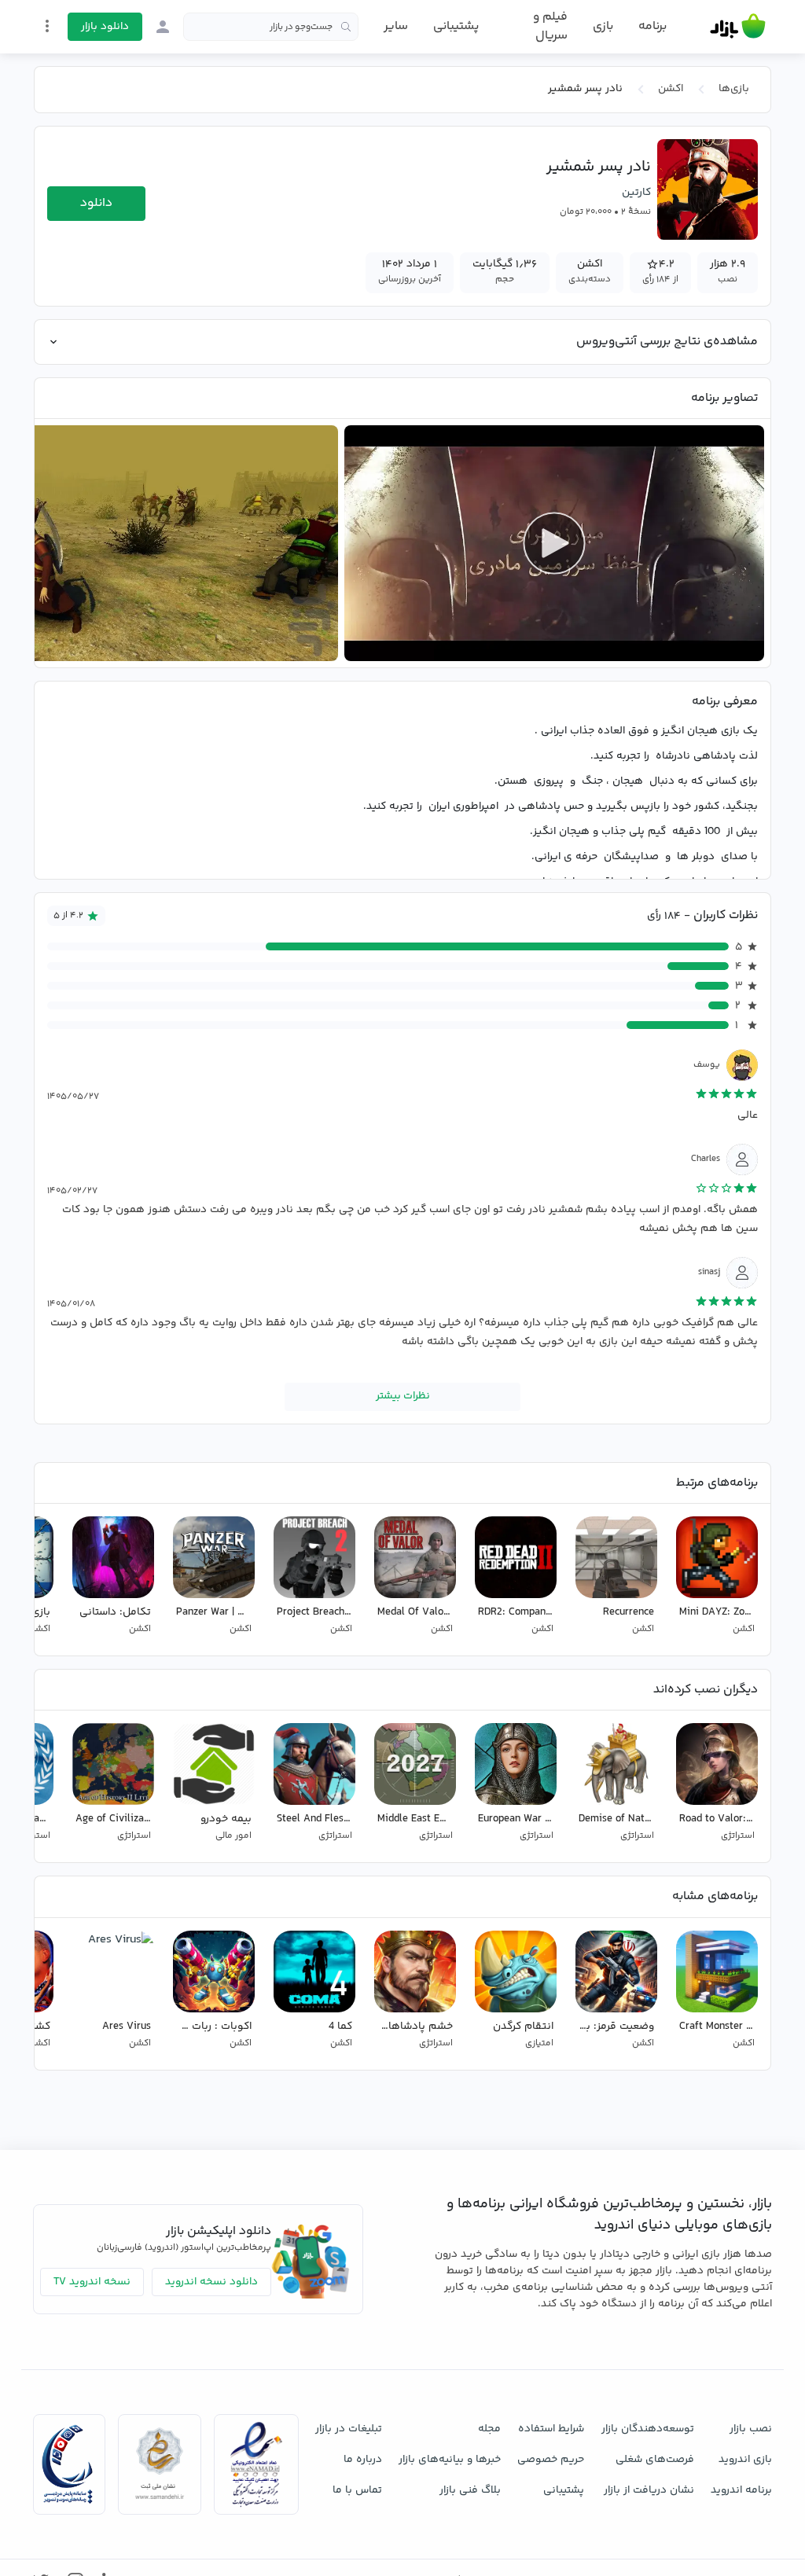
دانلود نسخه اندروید (211, 2282)
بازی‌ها (734, 89)
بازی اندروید (745, 2460)
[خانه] (738, 27)
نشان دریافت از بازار (649, 2490)
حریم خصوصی (551, 2460)
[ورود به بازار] (163, 27)
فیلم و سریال (550, 26)
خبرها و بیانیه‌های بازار (450, 2460)
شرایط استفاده (551, 2429)
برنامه (652, 27)
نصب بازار (751, 2429)
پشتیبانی (456, 26)
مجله (489, 2429)
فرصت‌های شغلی (655, 2460)
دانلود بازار (105, 27)
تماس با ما (357, 2490)
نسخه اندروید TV (92, 2282)
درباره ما (363, 2460)
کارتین (636, 193)
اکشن (671, 89)
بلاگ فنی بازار (470, 2490)
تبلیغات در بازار (349, 2429)
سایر (396, 27)
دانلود (96, 203)
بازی (603, 27)
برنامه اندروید (741, 2490)
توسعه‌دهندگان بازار (648, 2429)
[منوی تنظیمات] (47, 26)
